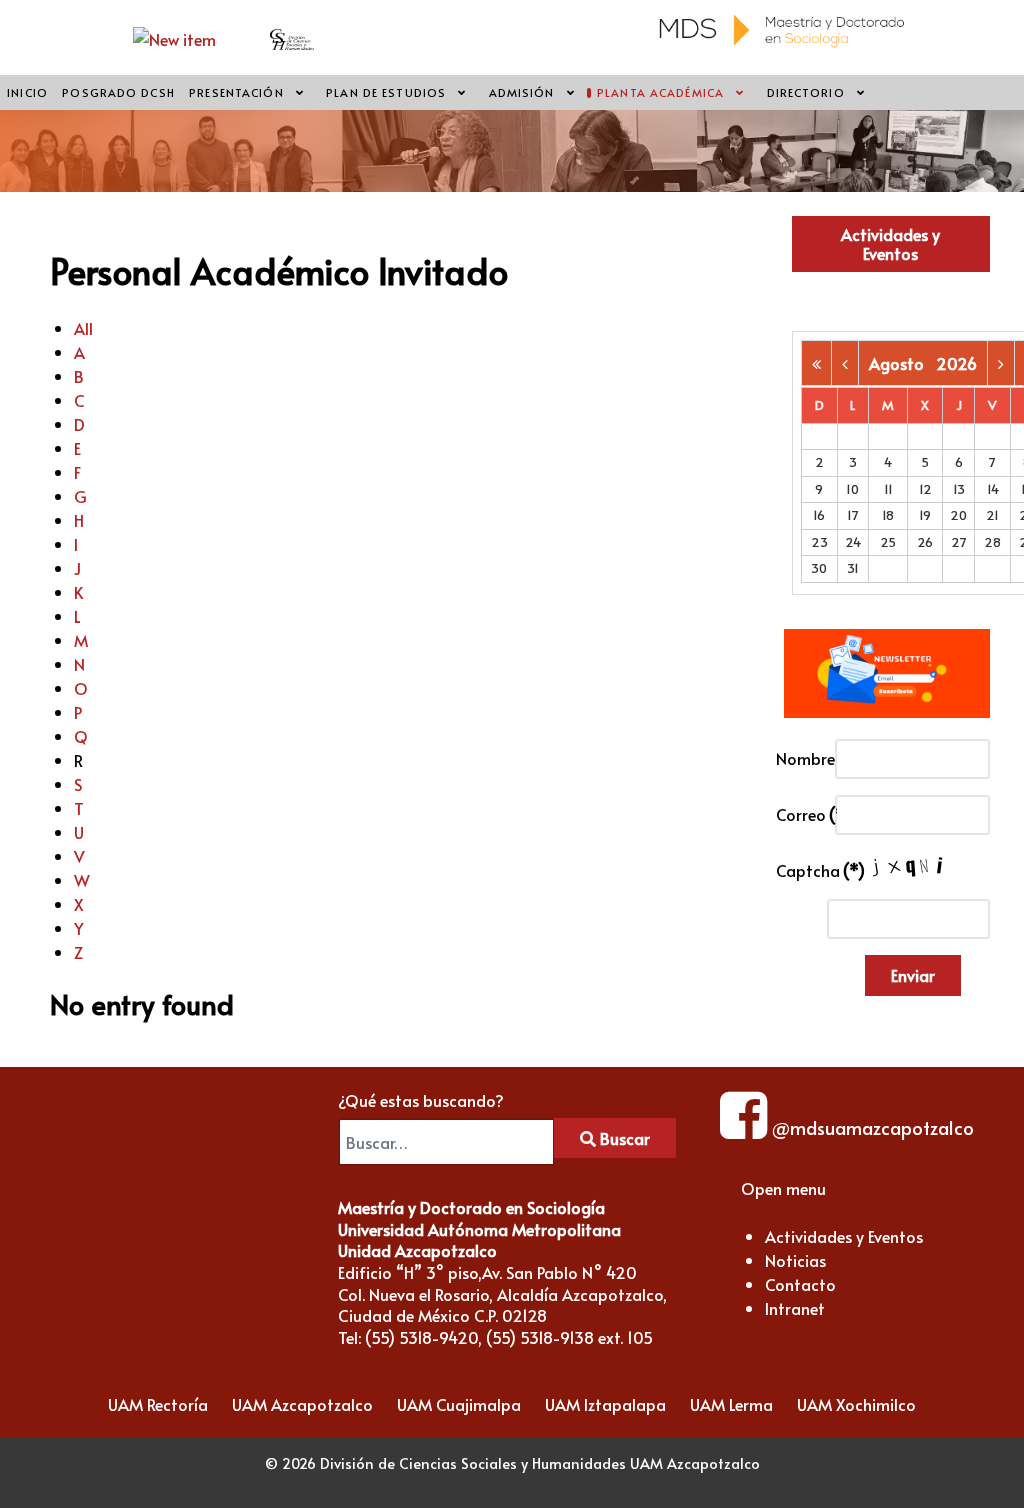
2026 (956, 363)
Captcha (800, 870)
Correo (800, 814)
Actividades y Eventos (890, 243)
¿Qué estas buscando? (421, 1100)
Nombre (800, 758)
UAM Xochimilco (856, 1404)
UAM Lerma (731, 1404)
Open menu (783, 1188)
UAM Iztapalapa (605, 1404)
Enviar (913, 975)
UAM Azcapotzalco (302, 1404)
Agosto (902, 363)
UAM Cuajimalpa (459, 1404)
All (83, 328)
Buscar (623, 1138)
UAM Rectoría (158, 1404)
